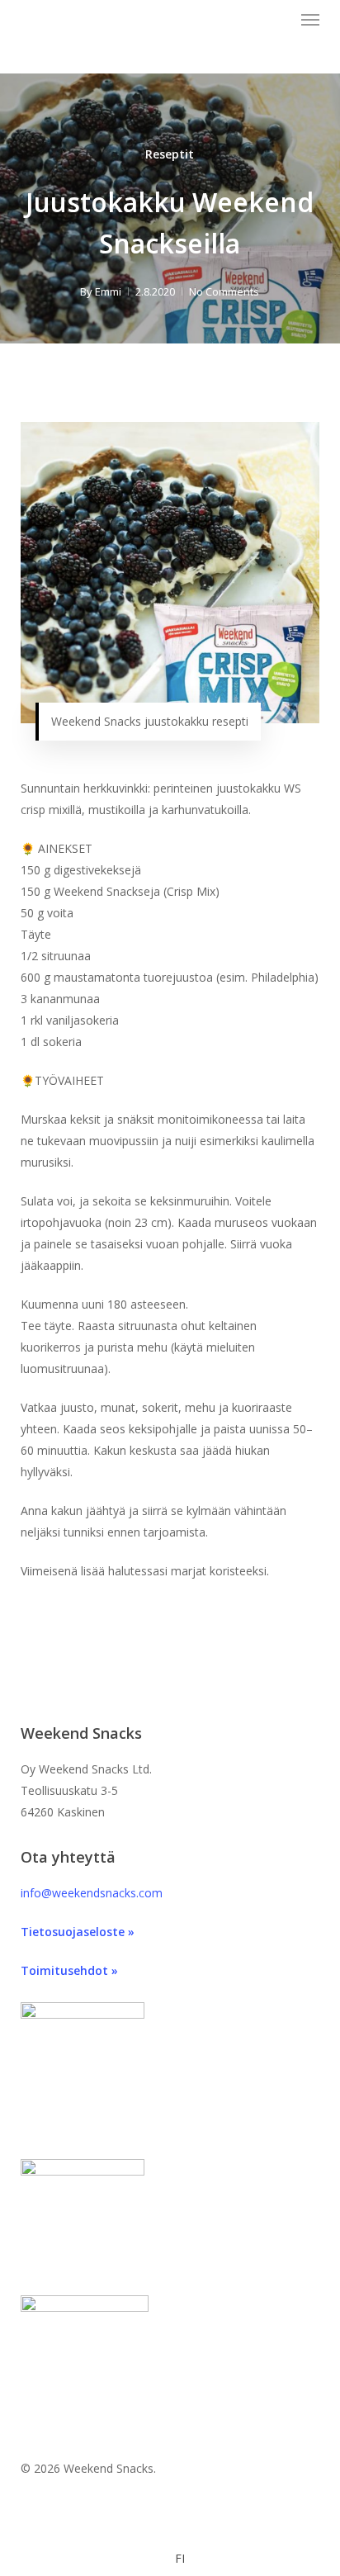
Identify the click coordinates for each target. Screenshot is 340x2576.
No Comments (224, 291)
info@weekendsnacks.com (92, 1893)
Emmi (108, 291)
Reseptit (170, 154)
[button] (310, 20)
